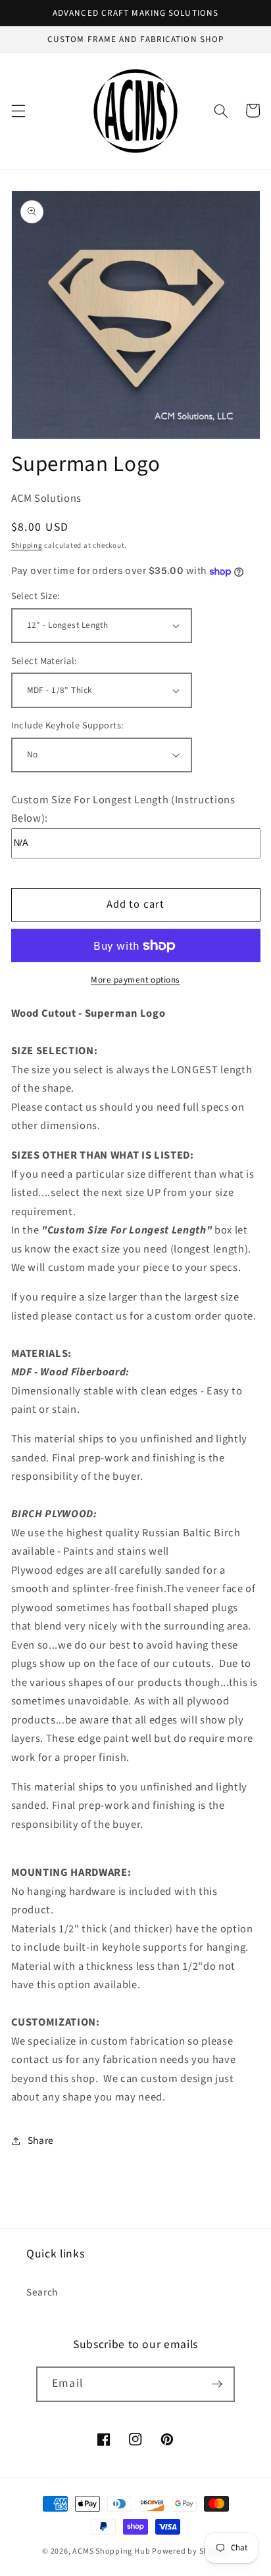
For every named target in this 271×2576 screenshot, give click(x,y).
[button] (18, 110)
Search (42, 2292)
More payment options (135, 980)
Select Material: (44, 661)
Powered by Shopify (190, 2551)
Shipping (27, 545)
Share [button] (41, 2141)
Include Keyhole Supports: (68, 726)
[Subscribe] (217, 2384)
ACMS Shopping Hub (111, 2551)
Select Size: (36, 596)
